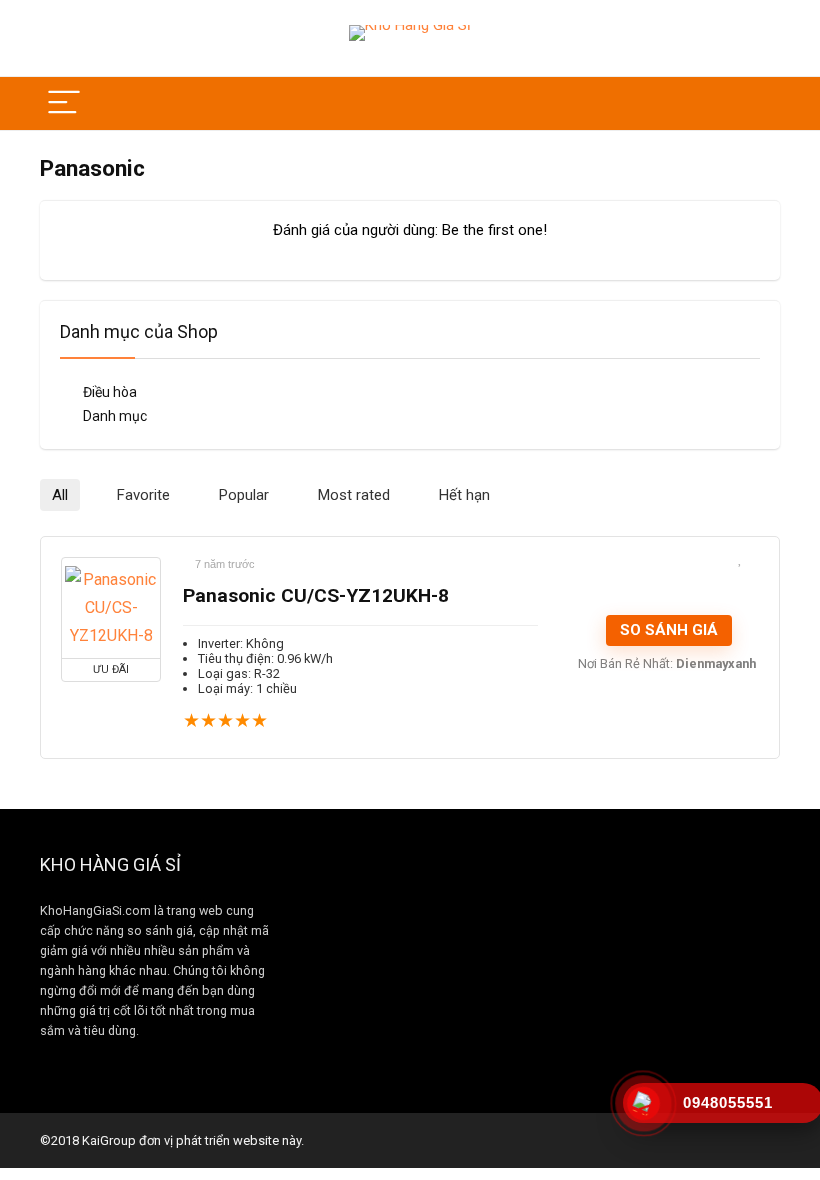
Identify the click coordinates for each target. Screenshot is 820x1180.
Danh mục (115, 416)
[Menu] (64, 103)
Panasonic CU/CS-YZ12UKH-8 (316, 595)
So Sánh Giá (669, 630)
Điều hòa (110, 392)
